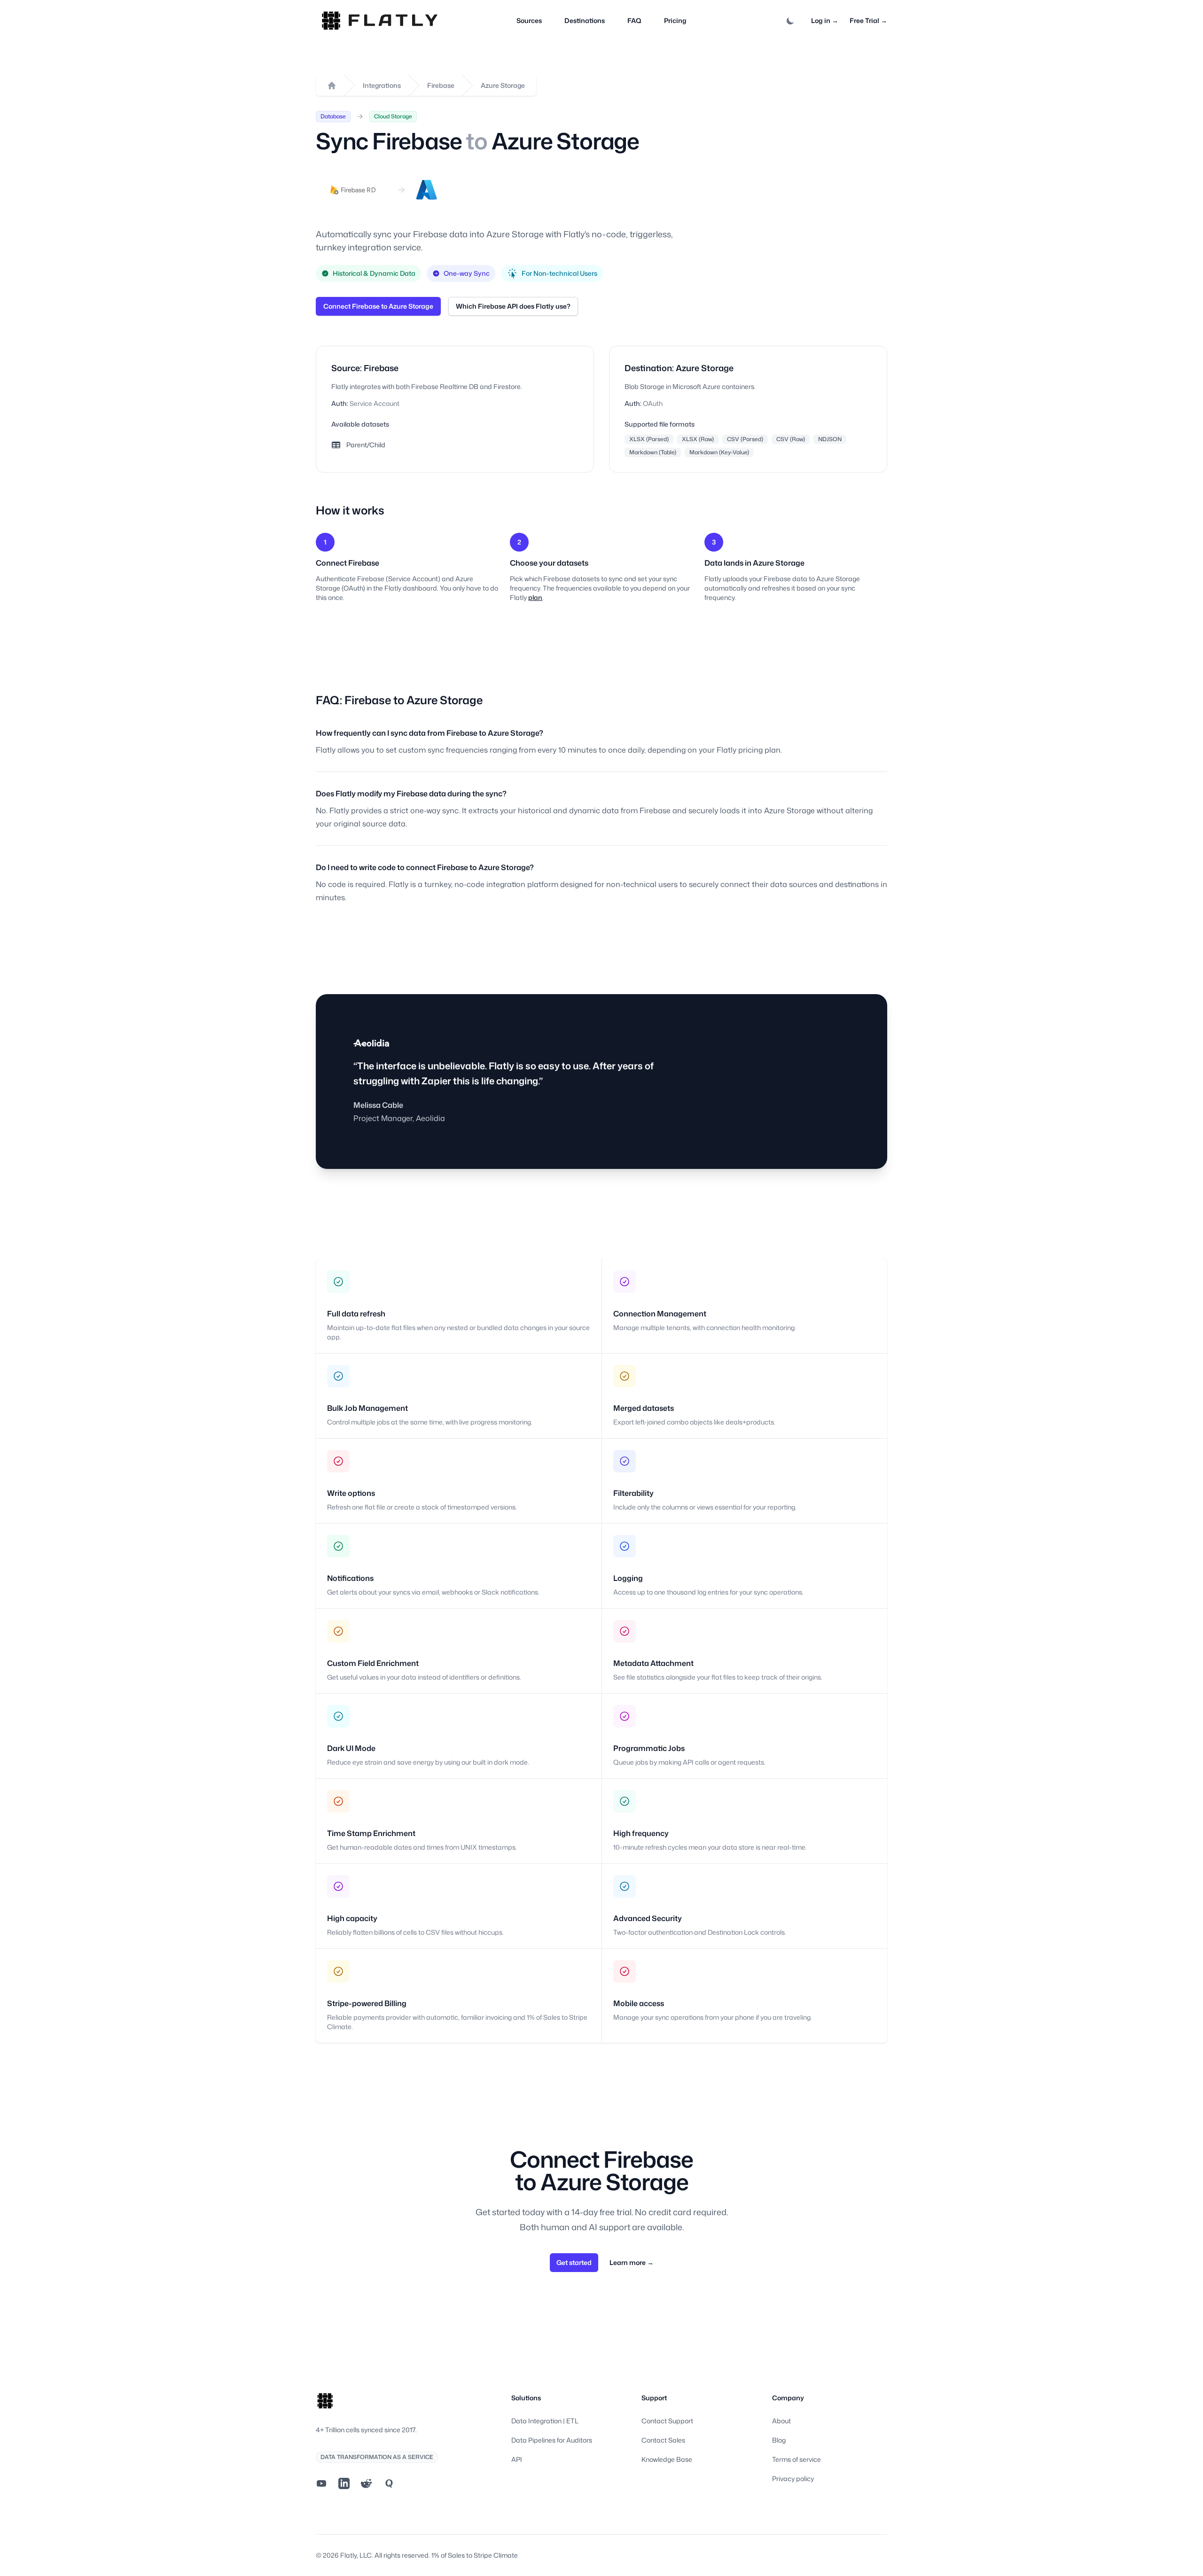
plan (535, 597)
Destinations (585, 20)
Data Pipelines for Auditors (552, 2440)
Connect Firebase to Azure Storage (378, 306)
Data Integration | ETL (545, 2421)
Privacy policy (793, 2479)
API (517, 2459)
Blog (779, 2440)
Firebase (441, 85)
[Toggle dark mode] (790, 21)
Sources (529, 20)
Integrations (382, 85)
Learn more (632, 2262)
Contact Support (667, 2421)
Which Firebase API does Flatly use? (513, 306)
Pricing (675, 20)
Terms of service (797, 2459)
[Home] (332, 86)
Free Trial (868, 20)
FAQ (634, 20)
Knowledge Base (667, 2459)
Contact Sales (663, 2440)
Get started (574, 2262)
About (781, 2421)
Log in (825, 20)
